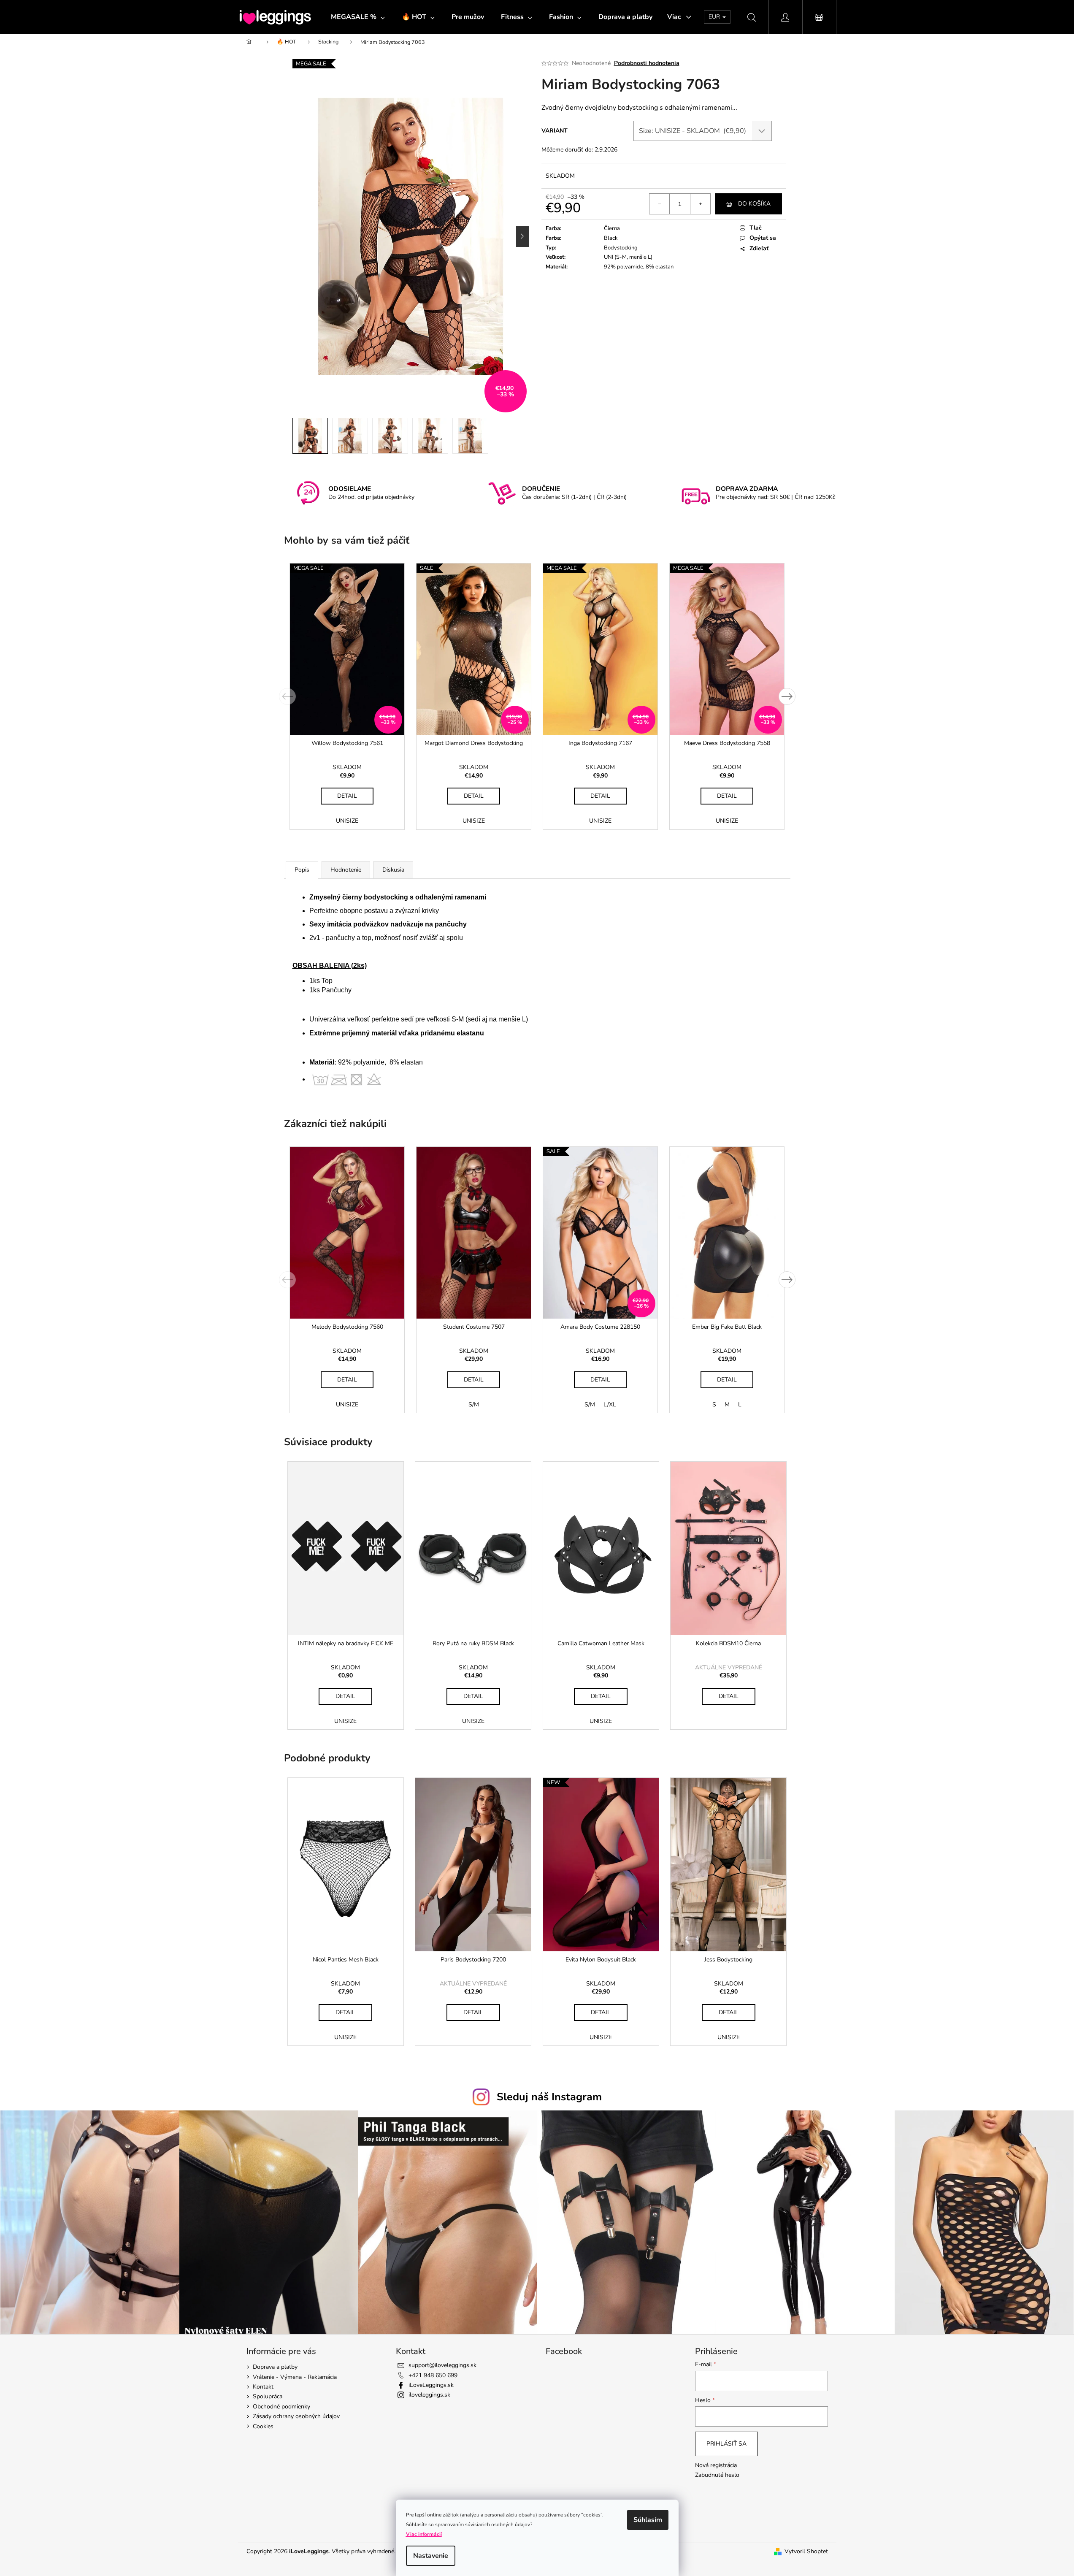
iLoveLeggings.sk (431, 2385)
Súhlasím (648, 2520)
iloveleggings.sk (429, 2395)
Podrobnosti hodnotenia (647, 63)
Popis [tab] (302, 870)
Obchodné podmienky (281, 2407)
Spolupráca (268, 2396)
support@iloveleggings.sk (442, 2365)
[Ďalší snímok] (522, 236)
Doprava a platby (275, 2367)
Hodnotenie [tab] (346, 870)
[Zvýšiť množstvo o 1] (700, 204)
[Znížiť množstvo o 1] (660, 204)
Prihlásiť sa (726, 2444)
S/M (474, 1404)
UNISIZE (347, 821)
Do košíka (754, 204)
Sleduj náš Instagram (549, 2097)
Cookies (263, 2426)
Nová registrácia (716, 2465)
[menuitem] (358, 17)
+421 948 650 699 (433, 2375)
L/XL (610, 1404)
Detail (347, 796)
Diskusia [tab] (393, 870)
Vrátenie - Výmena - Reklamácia (295, 2377)
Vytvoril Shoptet (806, 2551)
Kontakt (263, 2387)
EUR (715, 17)
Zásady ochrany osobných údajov (296, 2416)
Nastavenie (431, 2556)
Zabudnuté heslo (717, 2475)
